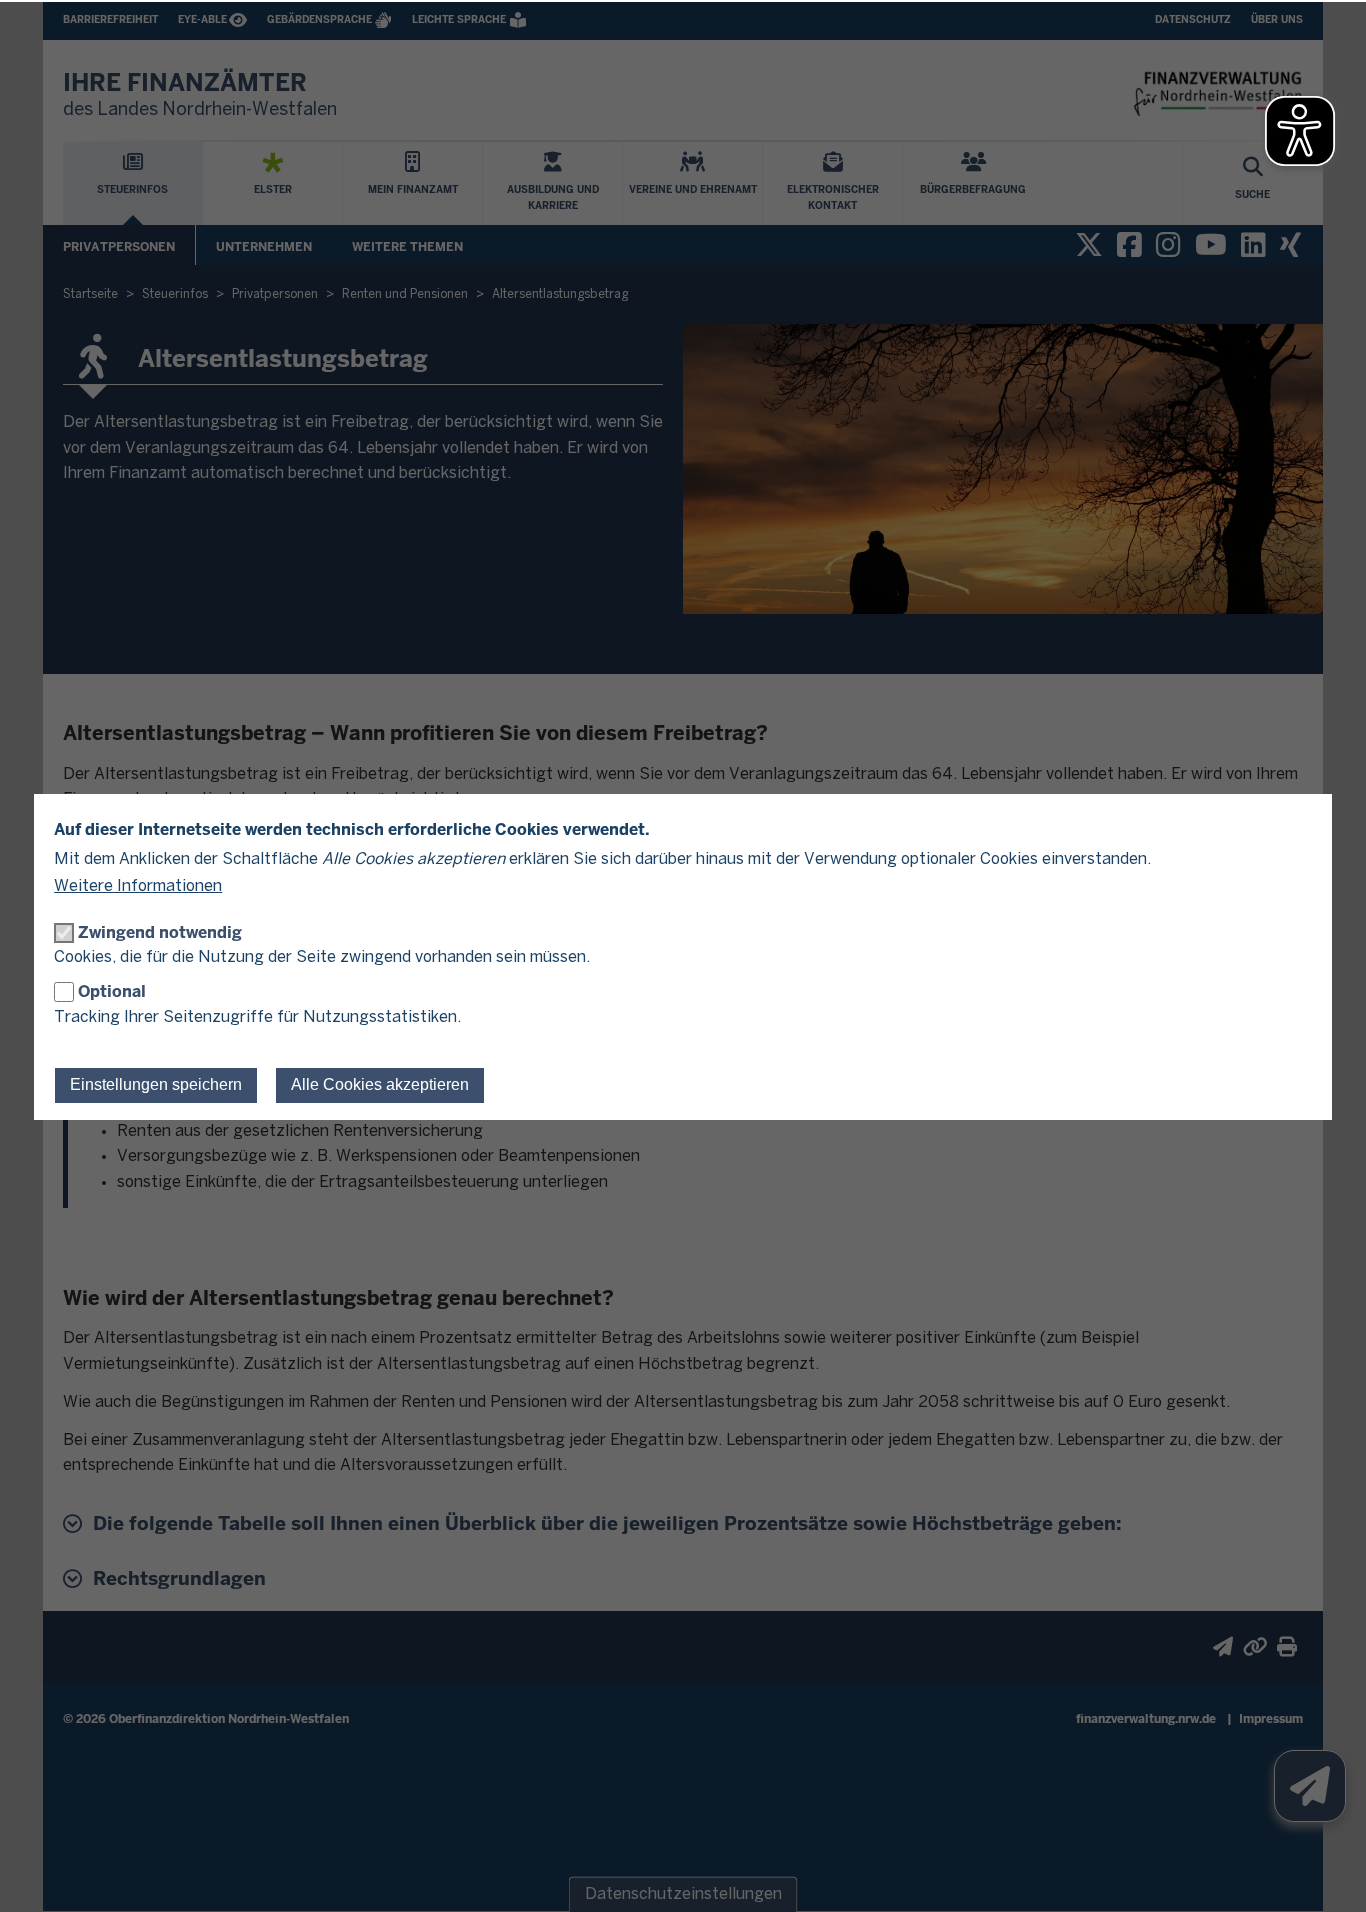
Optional (112, 991)
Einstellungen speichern (156, 1084)
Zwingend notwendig (160, 932)
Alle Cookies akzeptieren (380, 1084)
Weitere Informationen (138, 886)
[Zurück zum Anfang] (1326, 1872)
